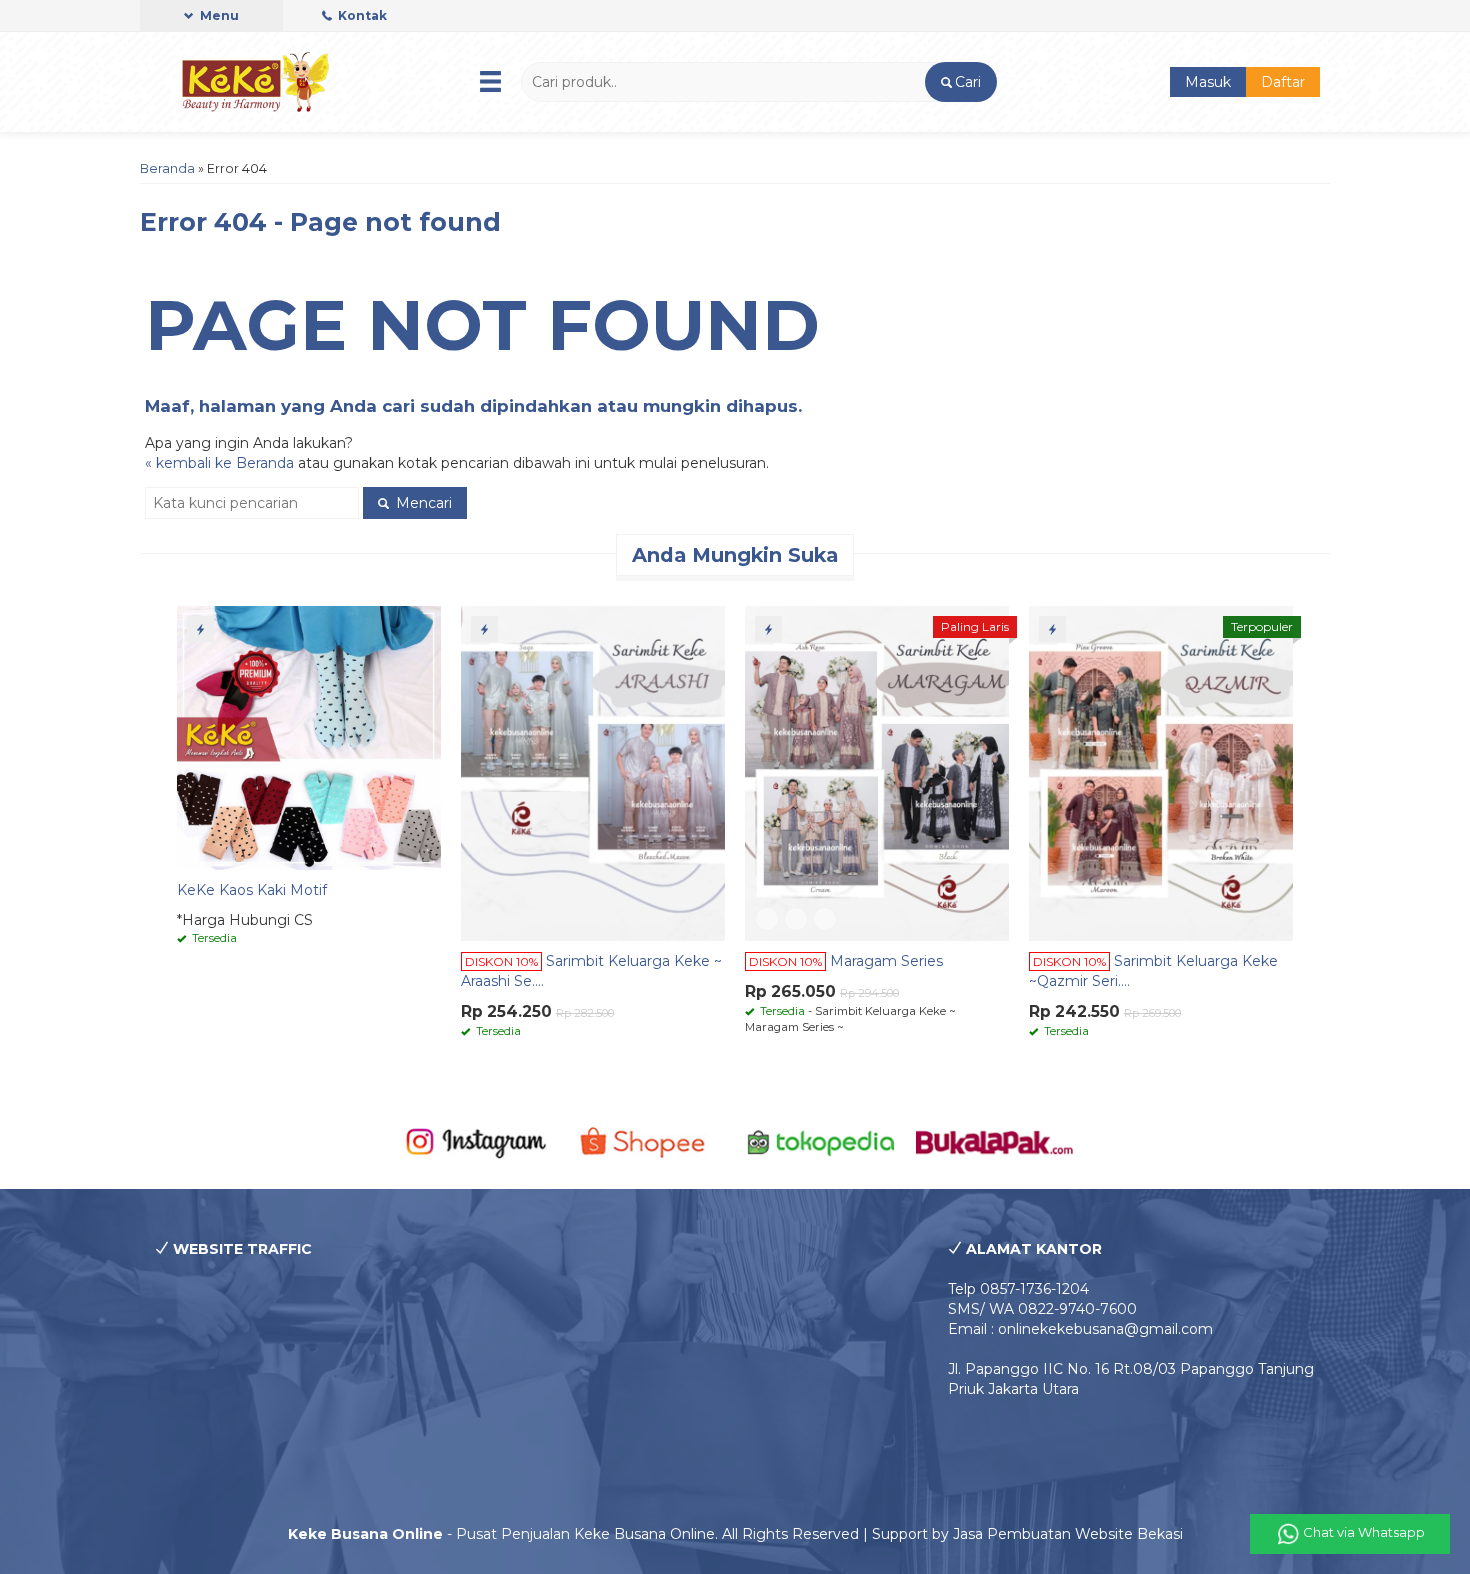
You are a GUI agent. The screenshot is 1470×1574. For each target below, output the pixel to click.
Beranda (167, 168)
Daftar (1283, 82)
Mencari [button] (422, 503)
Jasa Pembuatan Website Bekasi (1068, 1534)
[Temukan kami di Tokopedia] (821, 1141)
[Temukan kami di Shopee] (648, 1141)
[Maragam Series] (877, 772)
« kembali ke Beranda (219, 463)
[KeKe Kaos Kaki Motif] (309, 737)
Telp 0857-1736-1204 (1018, 1289)
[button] (960, 82)
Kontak (361, 15)
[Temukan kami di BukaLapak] (994, 1141)
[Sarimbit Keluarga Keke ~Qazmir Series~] (1161, 772)
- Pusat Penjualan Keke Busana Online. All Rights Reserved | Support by (620, 1534)
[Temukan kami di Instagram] (475, 1141)
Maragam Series (886, 961)
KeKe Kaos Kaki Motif (252, 890)
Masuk (1208, 82)
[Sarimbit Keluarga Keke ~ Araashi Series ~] (593, 772)
